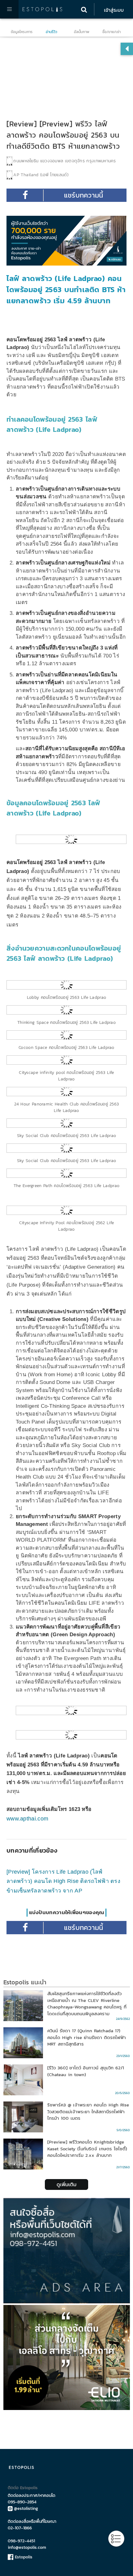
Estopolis (23, 2557)
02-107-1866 (20, 2528)
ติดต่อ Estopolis (23, 2488)
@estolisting (26, 2508)
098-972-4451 (21, 2541)
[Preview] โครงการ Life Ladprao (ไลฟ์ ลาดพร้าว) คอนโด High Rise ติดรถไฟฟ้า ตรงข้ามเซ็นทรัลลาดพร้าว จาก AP (63, 1881)
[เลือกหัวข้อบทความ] (116, 2539)
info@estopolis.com (27, 2547)
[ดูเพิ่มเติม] (66, 2176)
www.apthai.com (27, 1819)
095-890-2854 (22, 2502)
